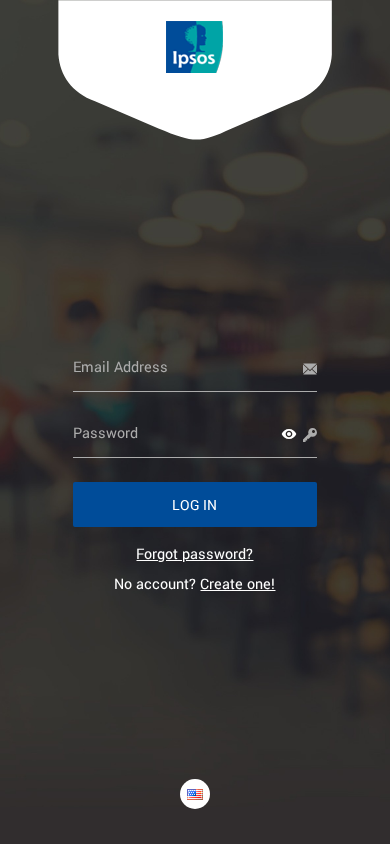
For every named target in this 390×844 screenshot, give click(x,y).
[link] (194, 553)
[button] (289, 434)
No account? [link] (194, 583)
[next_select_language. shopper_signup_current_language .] (195, 794)
